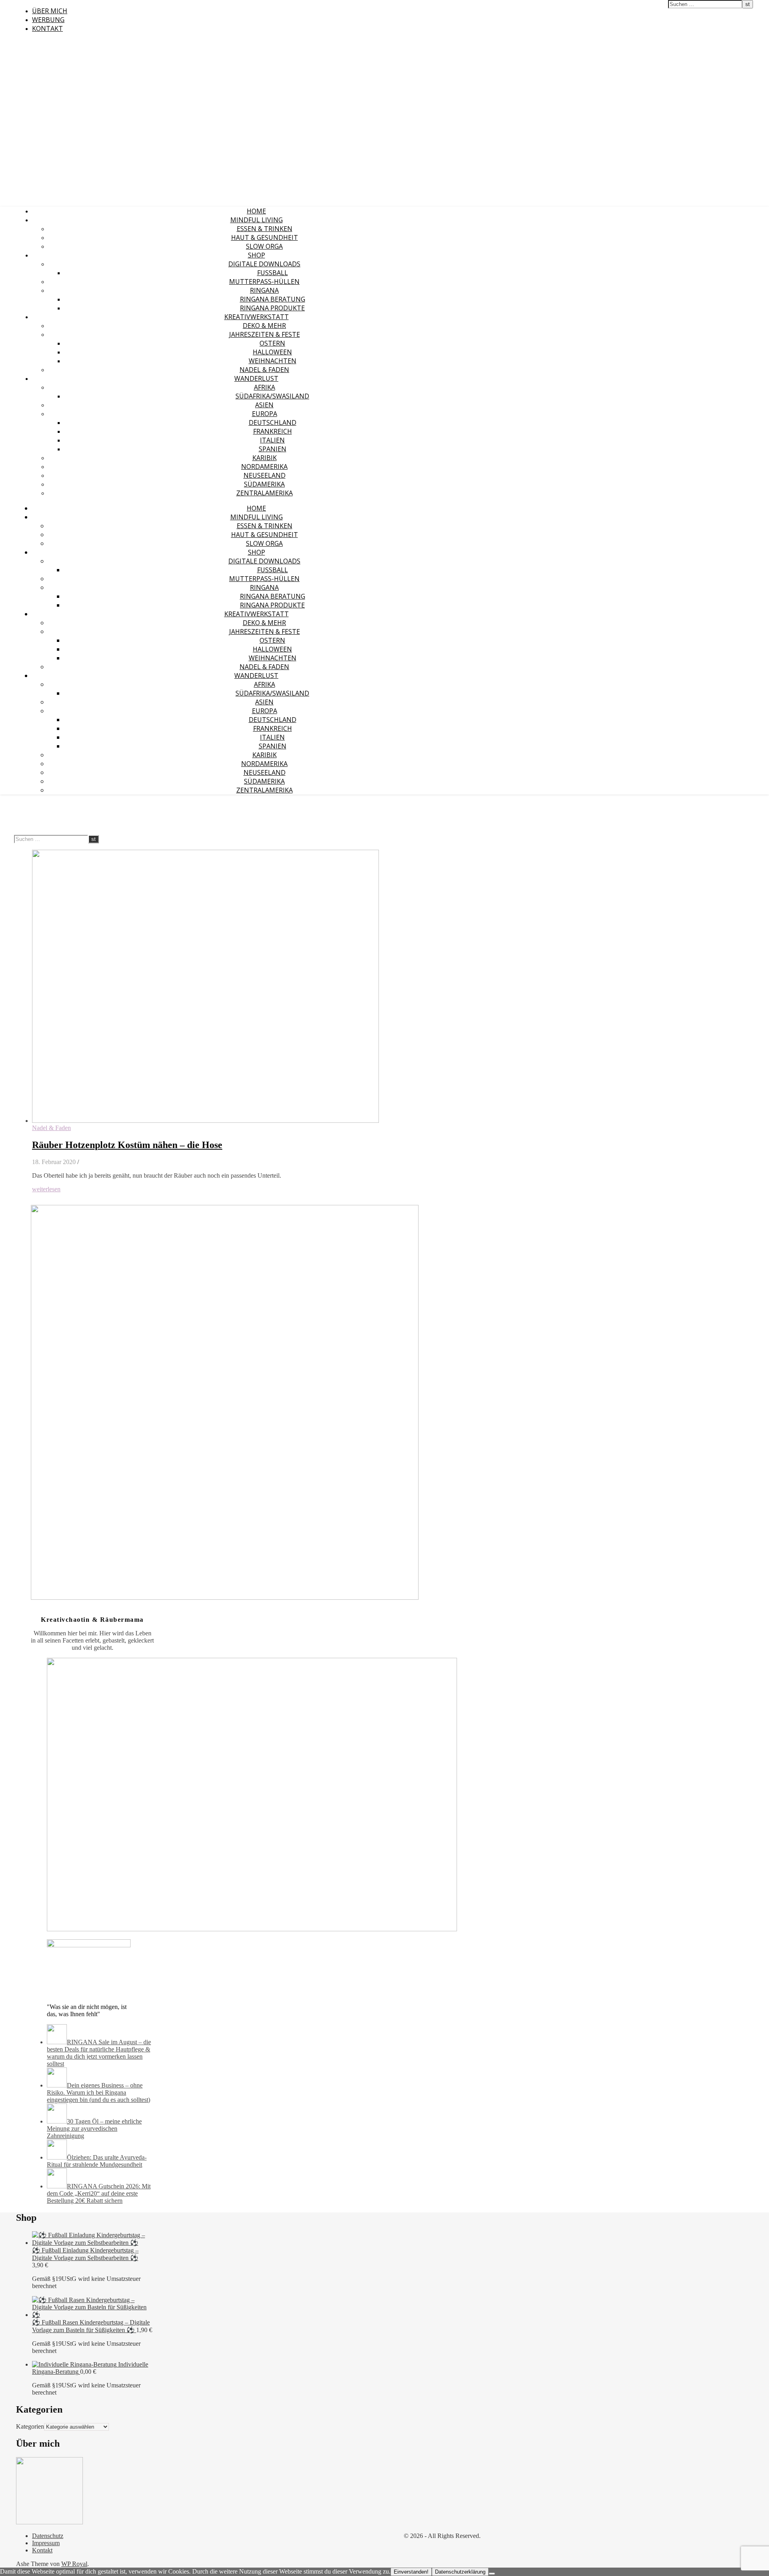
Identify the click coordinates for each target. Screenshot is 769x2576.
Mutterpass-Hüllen (264, 282)
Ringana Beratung (273, 299)
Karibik (265, 458)
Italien (272, 440)
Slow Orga (264, 246)
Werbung (48, 20)
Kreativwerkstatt (257, 317)
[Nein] (492, 2574)
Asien (264, 405)
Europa (265, 414)
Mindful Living (257, 220)
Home (256, 211)
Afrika (265, 387)
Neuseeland (265, 475)
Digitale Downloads (264, 264)
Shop (257, 255)
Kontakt (47, 28)
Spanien (273, 449)
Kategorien (30, 2426)
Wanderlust (256, 378)
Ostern (272, 343)
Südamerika (264, 484)
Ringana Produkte (272, 308)
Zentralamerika (265, 493)
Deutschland (273, 422)
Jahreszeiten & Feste (265, 334)
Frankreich (273, 431)
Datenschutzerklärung (460, 2572)
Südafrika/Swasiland (272, 396)
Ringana (264, 290)
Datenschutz (48, 2536)
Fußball (273, 273)
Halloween (272, 352)
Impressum (46, 2543)
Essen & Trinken (265, 229)
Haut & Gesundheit (265, 237)
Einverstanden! (411, 2572)
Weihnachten (273, 361)
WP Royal (74, 2564)
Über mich (50, 11)
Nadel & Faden (264, 370)
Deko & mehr (264, 326)
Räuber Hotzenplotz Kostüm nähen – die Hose (127, 1145)
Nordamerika (264, 467)
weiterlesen (46, 1189)
